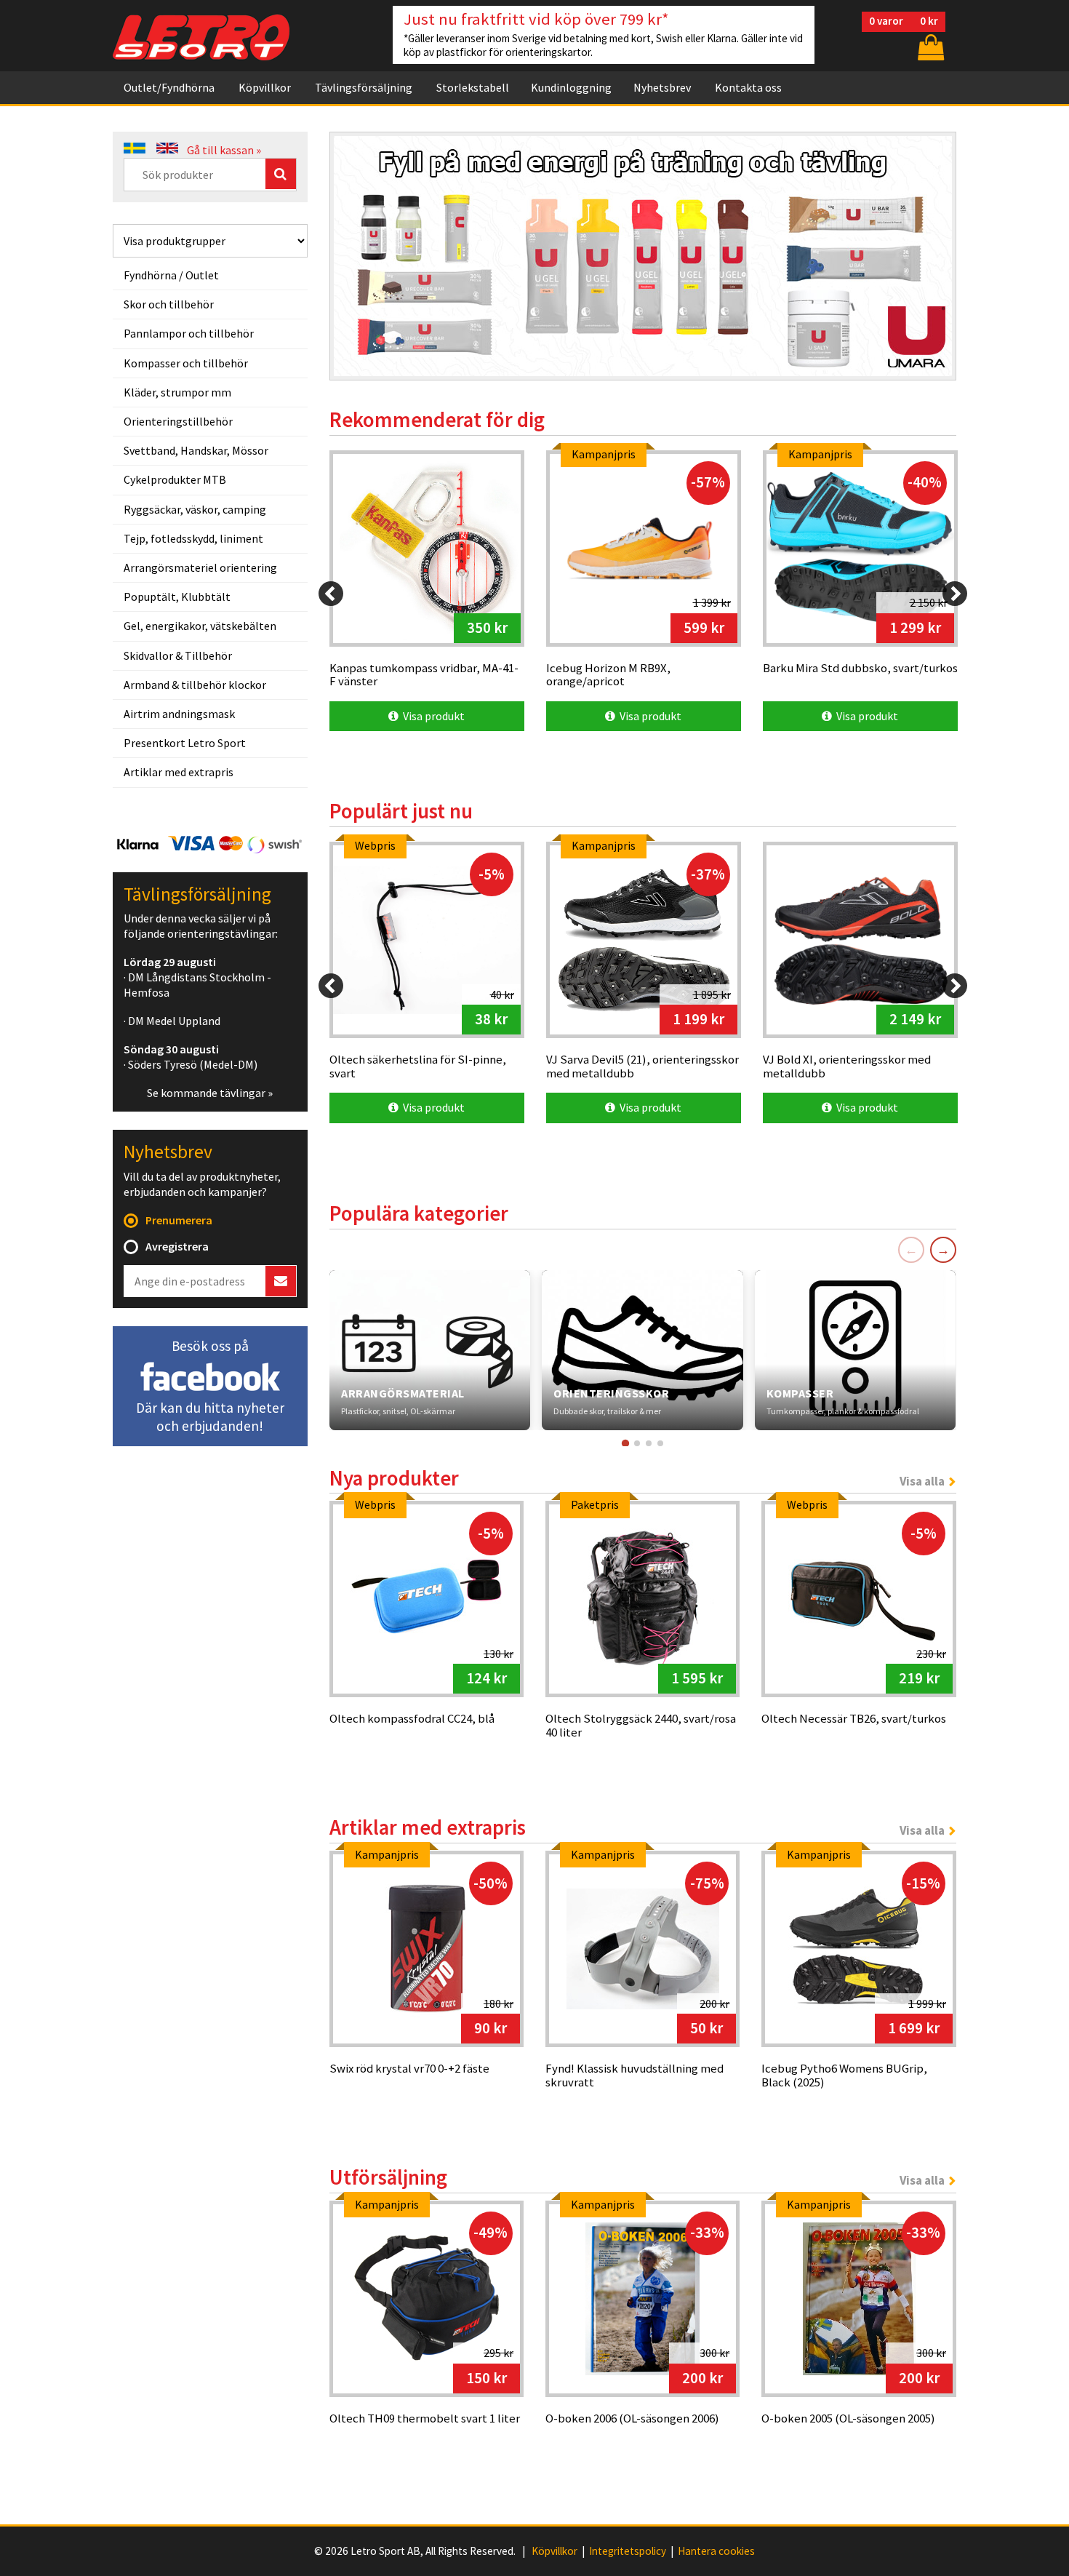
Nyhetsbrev (662, 87)
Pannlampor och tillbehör (189, 333)
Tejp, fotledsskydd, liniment (193, 538)
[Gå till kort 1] (625, 1443)
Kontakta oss (748, 87)
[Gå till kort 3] (649, 1443)
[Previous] (331, 594)
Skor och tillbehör (169, 304)
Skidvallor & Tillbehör (178, 655)
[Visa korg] (929, 47)
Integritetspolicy (628, 2551)
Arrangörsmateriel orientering (200, 567)
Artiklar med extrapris (179, 772)
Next (930, 247)
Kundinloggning (571, 87)
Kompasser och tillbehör (186, 363)
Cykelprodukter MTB (175, 479)
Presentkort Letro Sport (185, 743)
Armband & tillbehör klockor (195, 685)
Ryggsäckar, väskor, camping (195, 509)
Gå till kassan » (224, 150)
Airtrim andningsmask (179, 714)
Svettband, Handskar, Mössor (196, 450)
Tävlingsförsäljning (364, 87)
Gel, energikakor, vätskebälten (200, 626)
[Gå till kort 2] (637, 1443)
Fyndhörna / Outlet (171, 275)
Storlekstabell (473, 87)
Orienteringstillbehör (178, 421)
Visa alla (922, 1481)
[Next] (955, 594)
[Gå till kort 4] (660, 1443)
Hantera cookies (716, 2551)
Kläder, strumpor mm (177, 392)
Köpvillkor (265, 87)
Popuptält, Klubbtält (177, 597)
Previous (356, 247)
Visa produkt (432, 716)
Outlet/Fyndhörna (169, 87)
